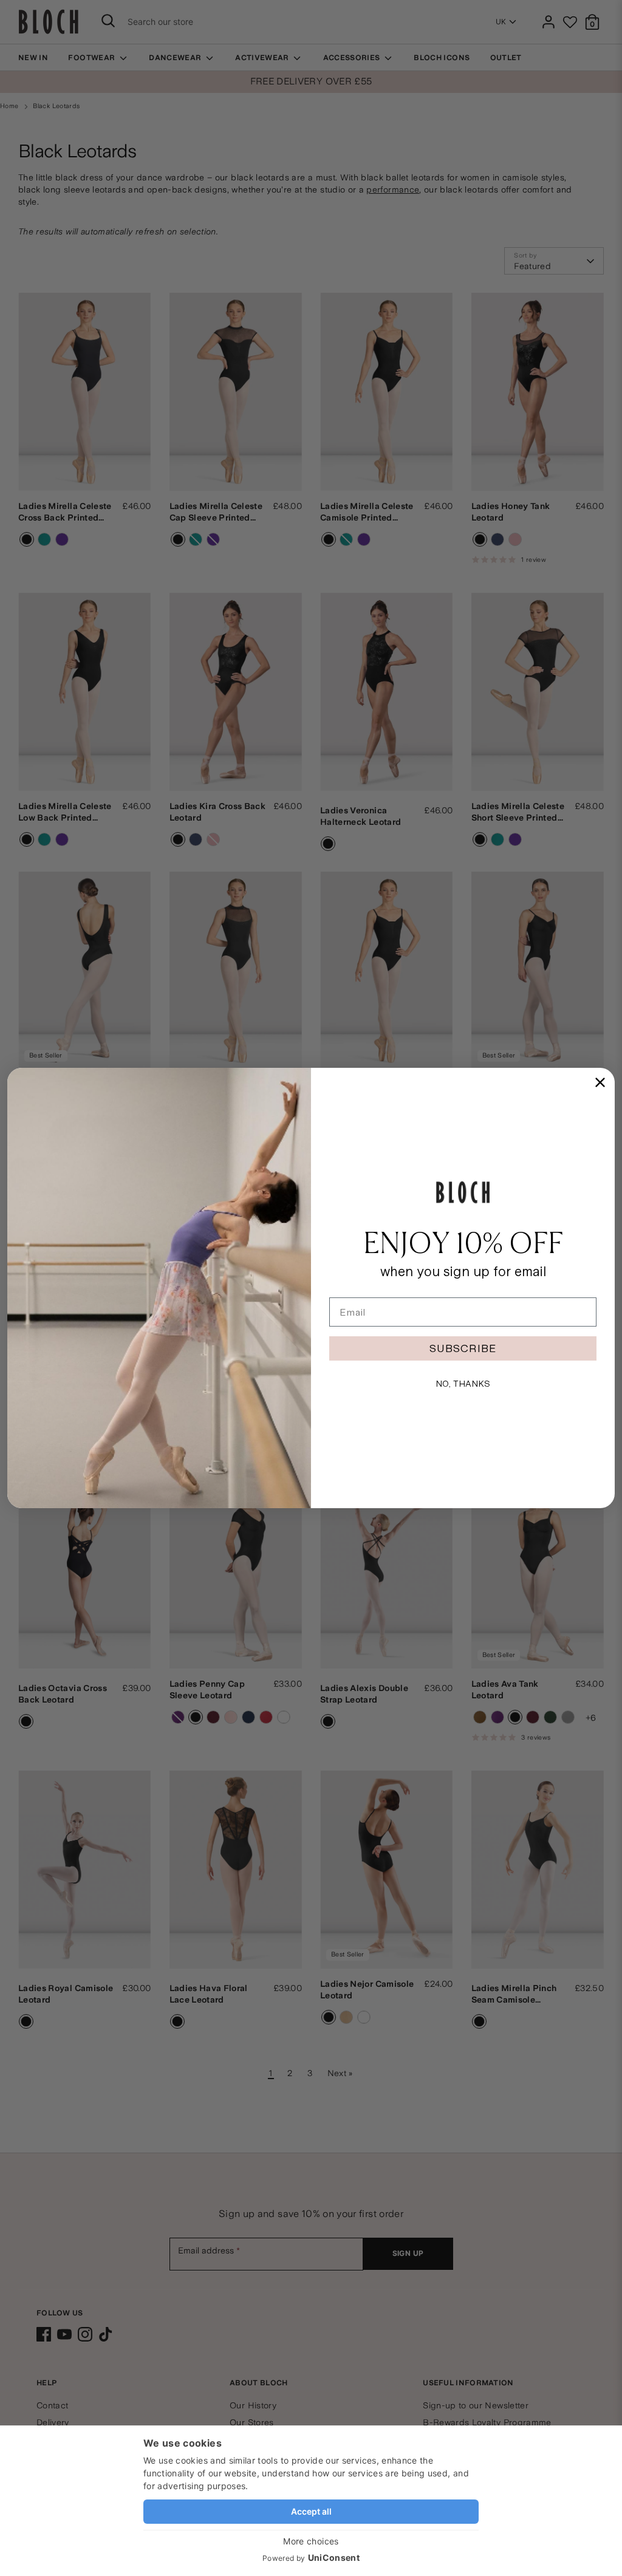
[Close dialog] (600, 1082)
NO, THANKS (463, 1384)
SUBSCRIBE (463, 1348)
